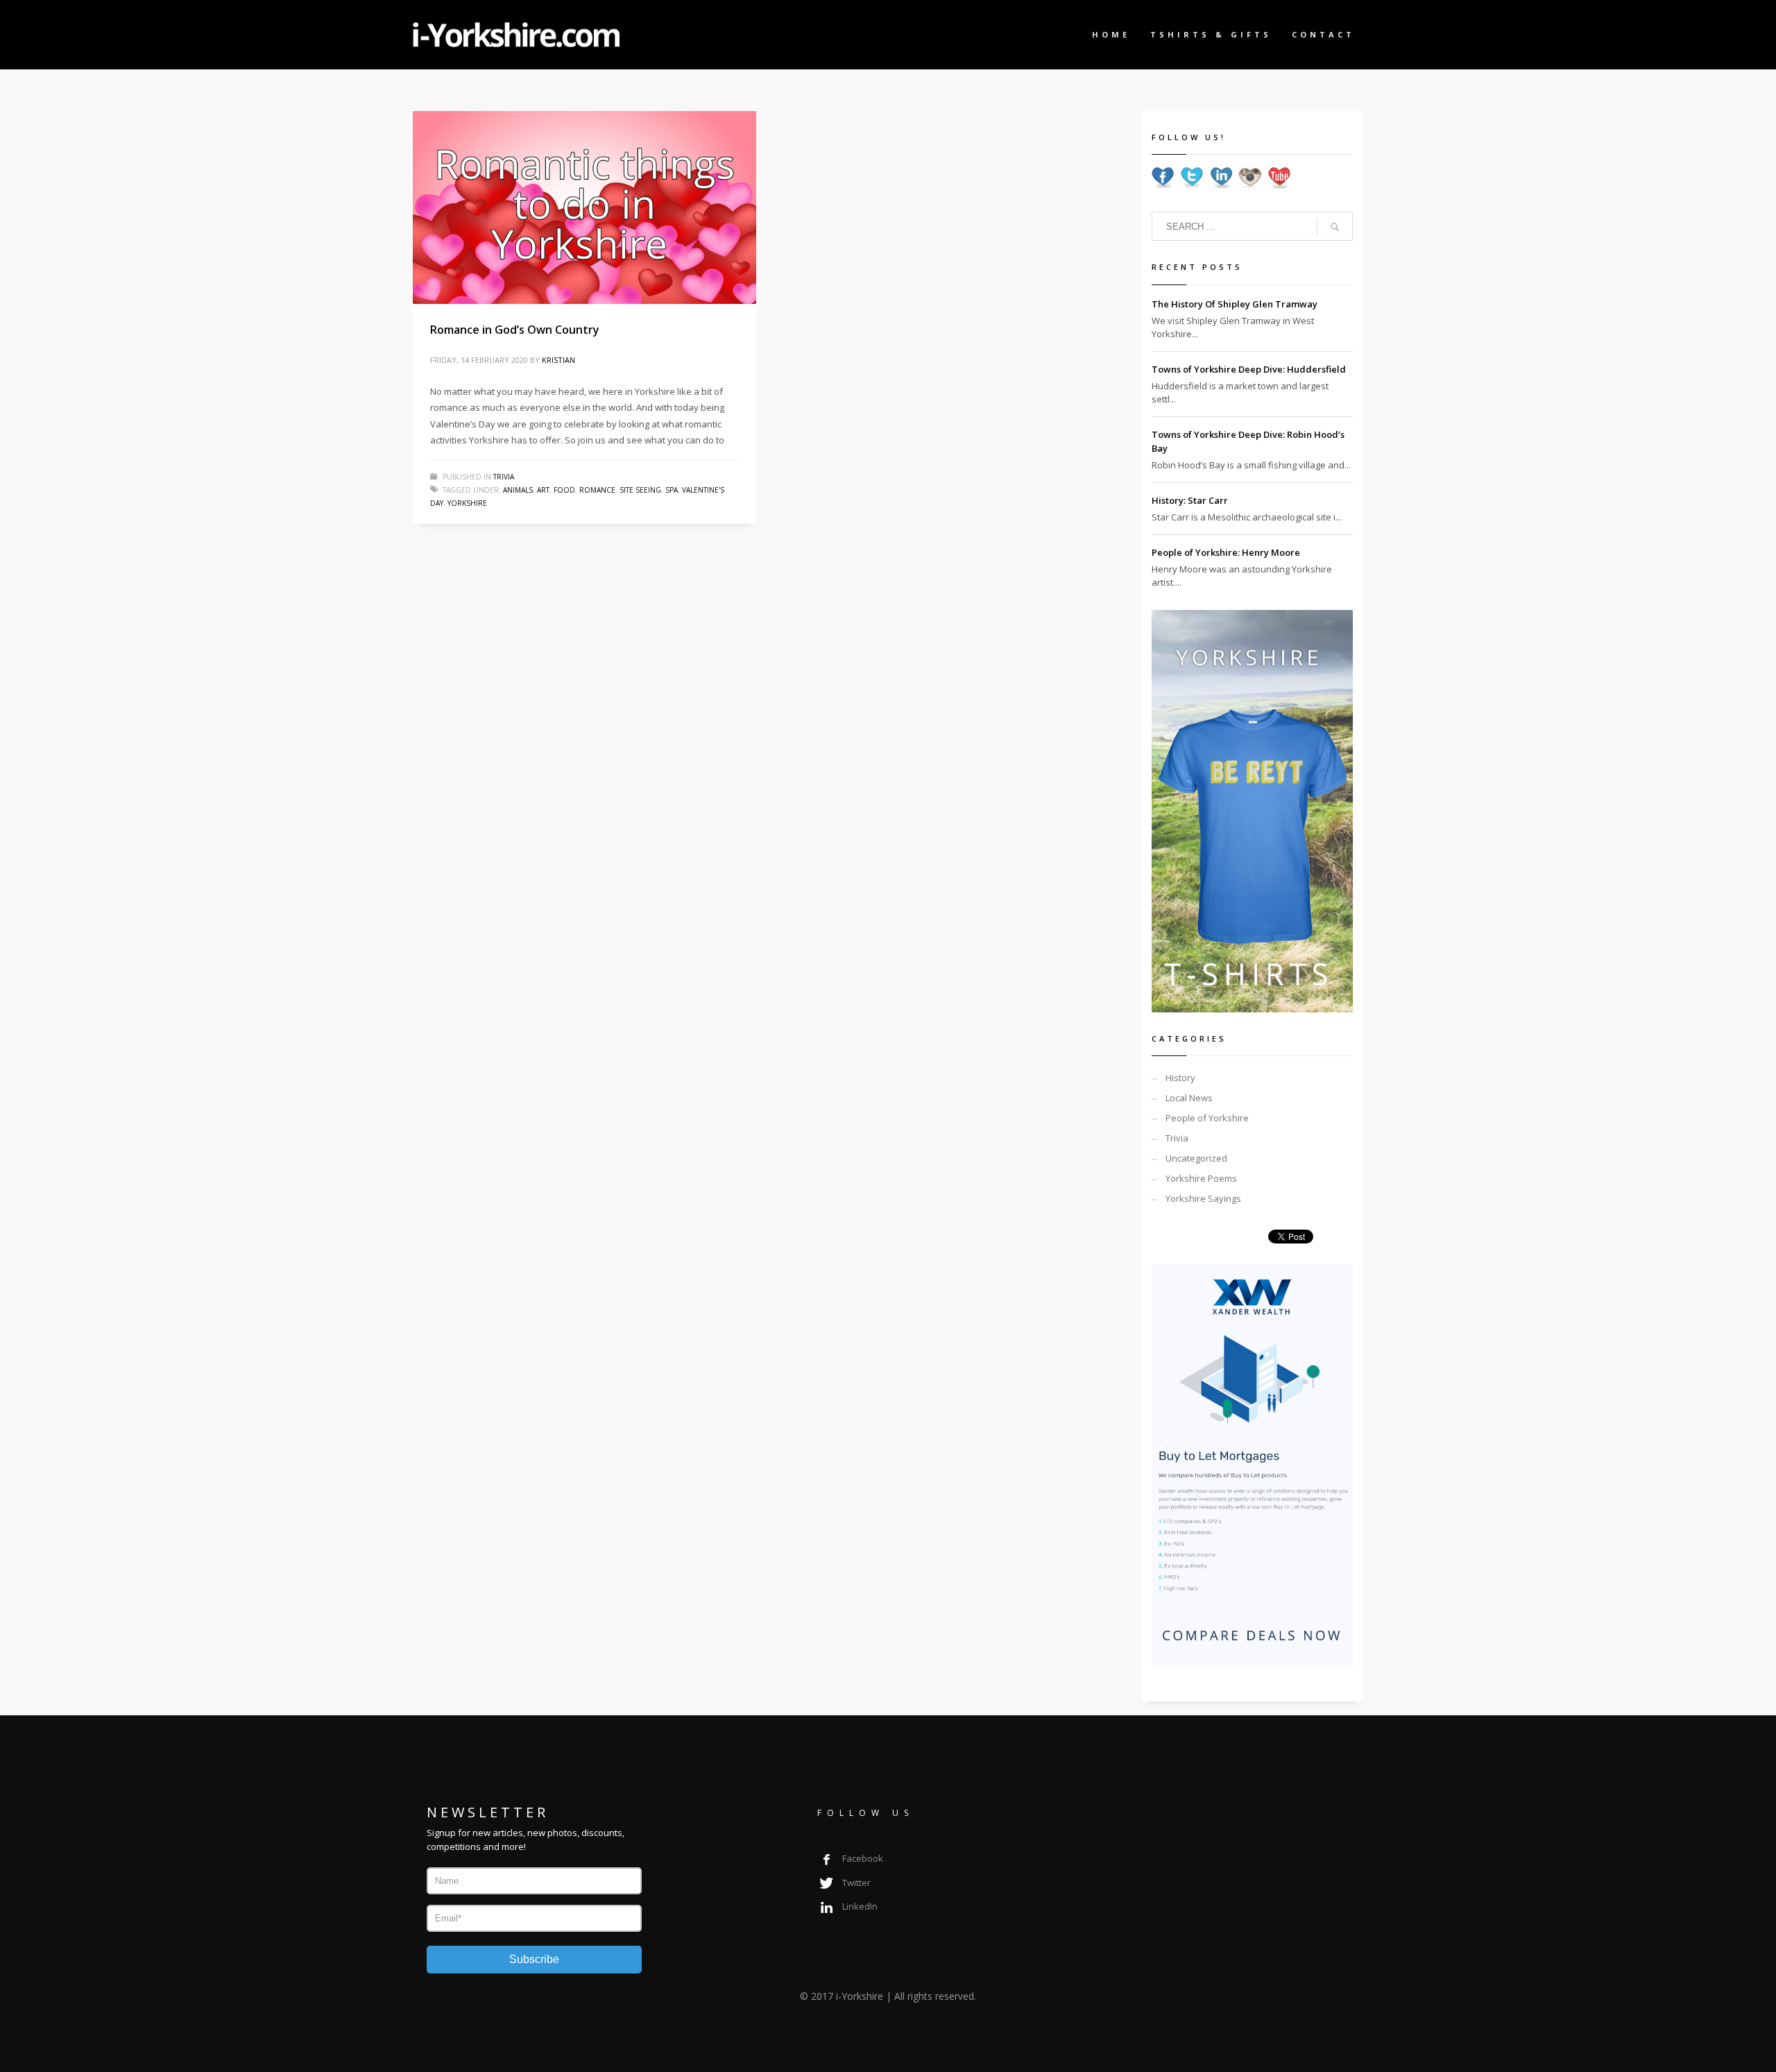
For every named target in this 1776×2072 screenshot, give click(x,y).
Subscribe (534, 1959)
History (1180, 1078)
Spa (672, 490)
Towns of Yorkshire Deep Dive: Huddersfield (1249, 369)
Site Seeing (640, 490)
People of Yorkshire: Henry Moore (1226, 552)
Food (564, 490)
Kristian (558, 360)
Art (543, 490)
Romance (597, 490)
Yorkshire (467, 503)
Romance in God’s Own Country (515, 330)
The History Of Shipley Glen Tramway (1235, 304)
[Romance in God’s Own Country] (585, 207)
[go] (1335, 227)
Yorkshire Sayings (1203, 1198)
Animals (518, 490)
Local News (1189, 1098)
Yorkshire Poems (1201, 1178)
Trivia (504, 477)
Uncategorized (1196, 1158)
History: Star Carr (1190, 500)
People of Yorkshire (1207, 1118)
